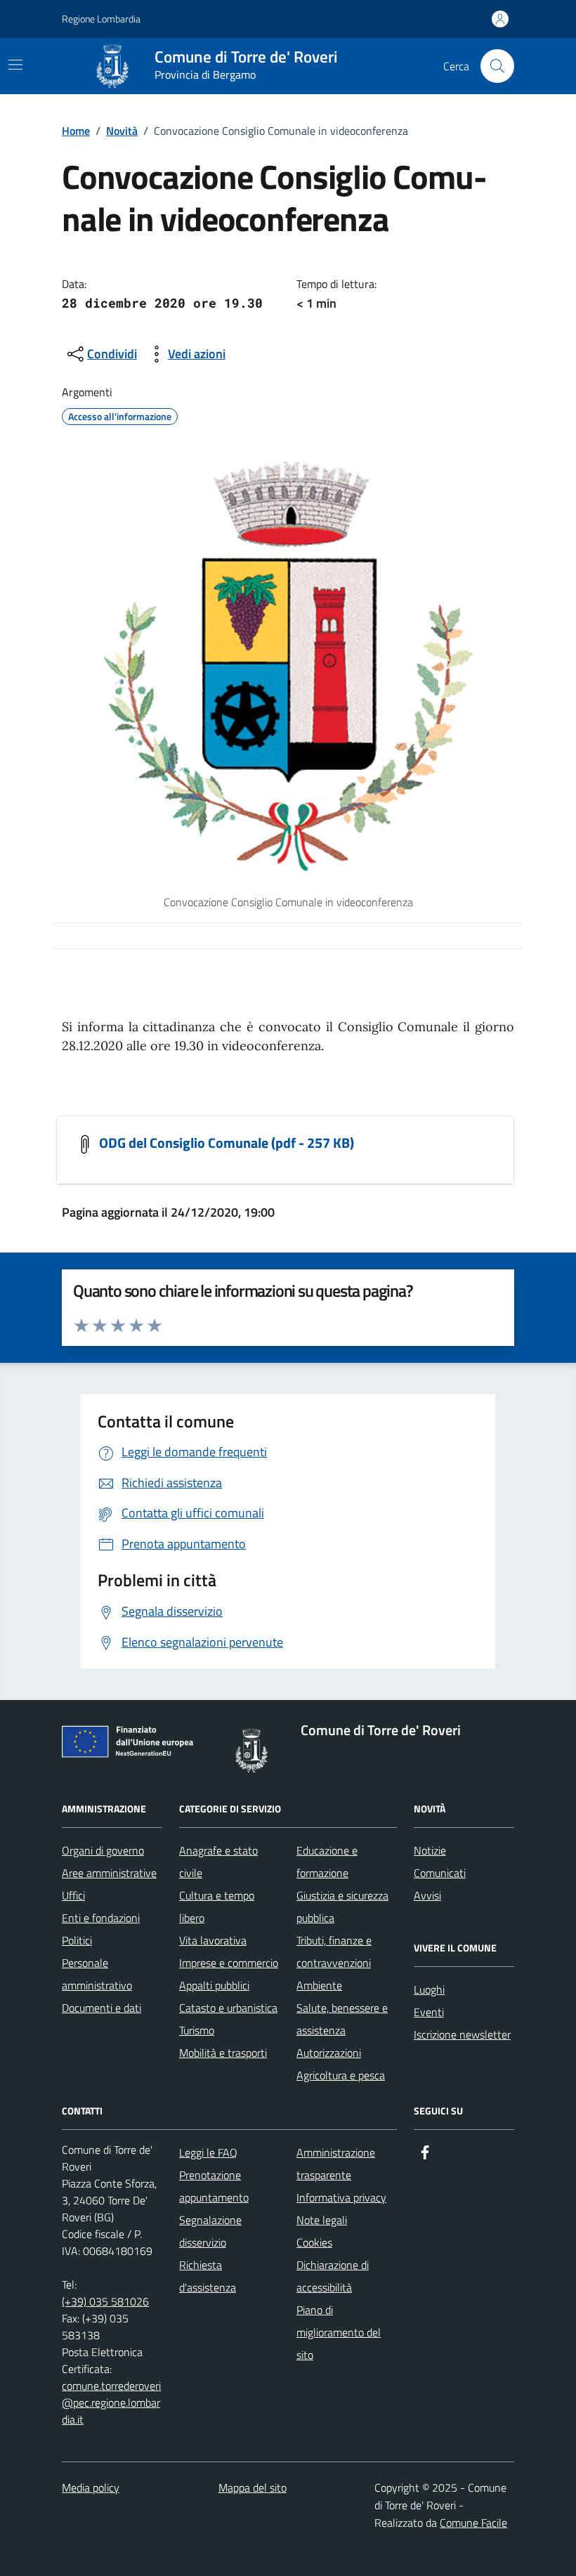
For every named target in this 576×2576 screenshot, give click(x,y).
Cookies (314, 2242)
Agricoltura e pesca (341, 2075)
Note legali (322, 2220)
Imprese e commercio (229, 1963)
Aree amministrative (109, 1873)
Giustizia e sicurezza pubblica (342, 1907)
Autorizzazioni (329, 2053)
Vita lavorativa (213, 1940)
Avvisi (427, 1895)
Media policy (91, 2487)
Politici (77, 1940)
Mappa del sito (253, 2487)
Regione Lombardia (101, 19)
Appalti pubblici (214, 1985)
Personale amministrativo (97, 1974)
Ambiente (319, 1985)
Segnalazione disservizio (210, 2231)
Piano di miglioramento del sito (339, 2332)
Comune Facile (473, 2523)
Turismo (197, 2030)
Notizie (430, 1850)
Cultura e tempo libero (217, 1907)
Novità (122, 131)
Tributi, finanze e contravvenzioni (334, 1951)
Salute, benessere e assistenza (342, 2019)
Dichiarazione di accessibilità (333, 2276)
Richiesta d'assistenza (208, 2276)
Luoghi (429, 1989)
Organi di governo (103, 1850)
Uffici (73, 1895)
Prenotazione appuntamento (214, 2186)
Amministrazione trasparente (336, 2164)
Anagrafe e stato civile (218, 1862)
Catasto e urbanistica (228, 2008)
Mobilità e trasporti (223, 2053)
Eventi (429, 2012)
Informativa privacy (341, 2197)
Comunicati (440, 1873)
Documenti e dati (102, 2008)
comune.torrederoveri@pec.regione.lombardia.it (111, 2402)
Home (76, 131)
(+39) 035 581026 (105, 2301)
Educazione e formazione (327, 1862)
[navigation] (15, 65)
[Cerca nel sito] (497, 66)
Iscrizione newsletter (462, 2034)
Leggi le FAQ (208, 2152)
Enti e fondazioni (101, 1918)
